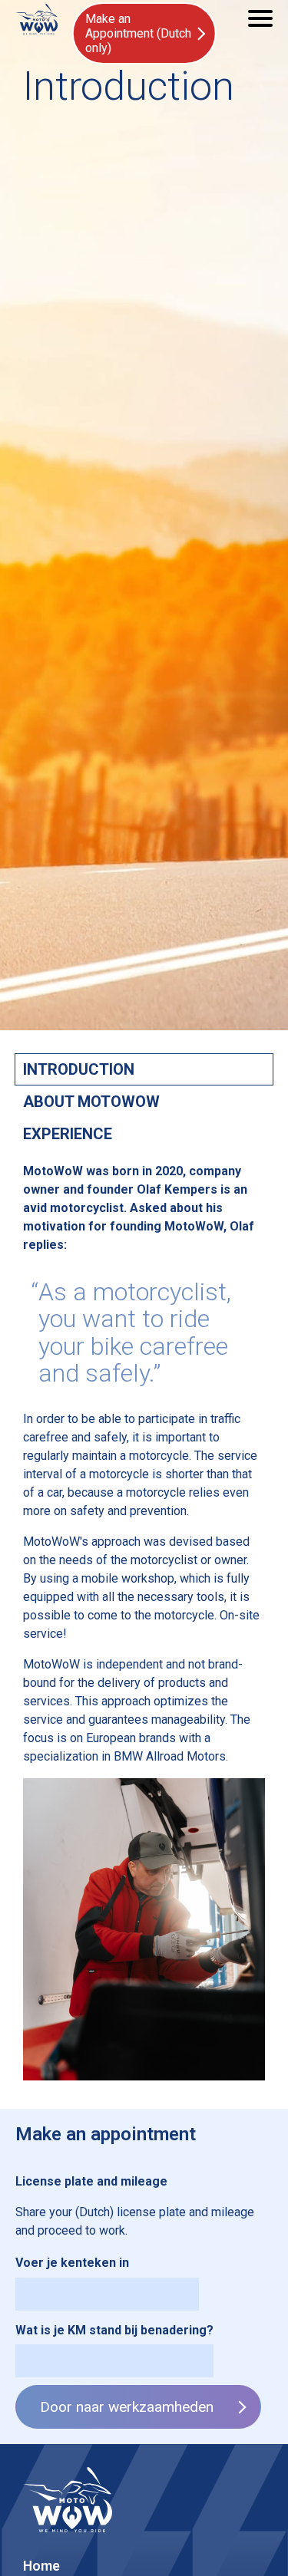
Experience (68, 1134)
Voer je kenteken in (72, 2263)
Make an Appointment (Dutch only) (138, 33)
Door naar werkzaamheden (127, 2407)
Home (41, 2566)
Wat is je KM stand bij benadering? (114, 2330)
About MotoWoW (91, 1102)
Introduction (79, 1069)
